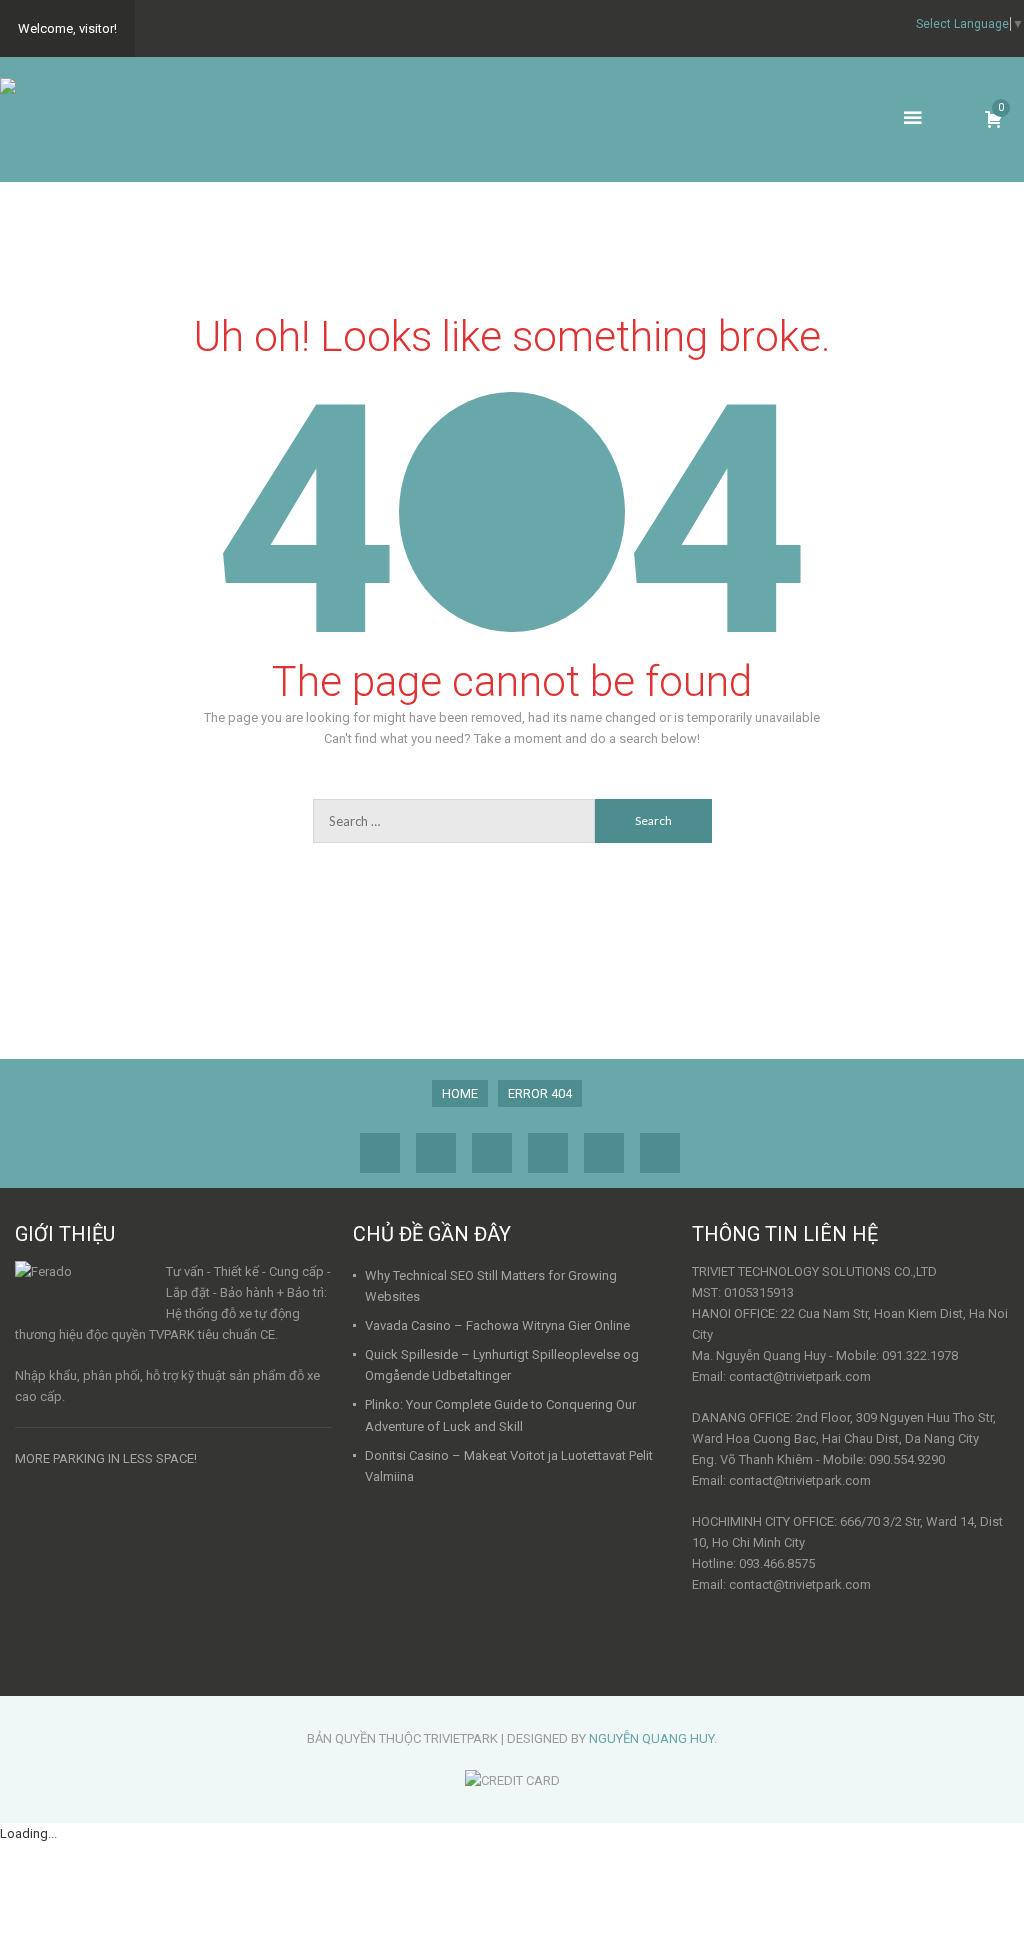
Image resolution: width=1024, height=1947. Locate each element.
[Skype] (604, 1153)
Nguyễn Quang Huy (651, 1738)
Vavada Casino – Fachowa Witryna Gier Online (497, 1325)
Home (460, 1093)
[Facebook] (380, 1153)
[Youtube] (660, 1153)
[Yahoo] (548, 1153)
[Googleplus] (492, 1153)
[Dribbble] (436, 1153)
